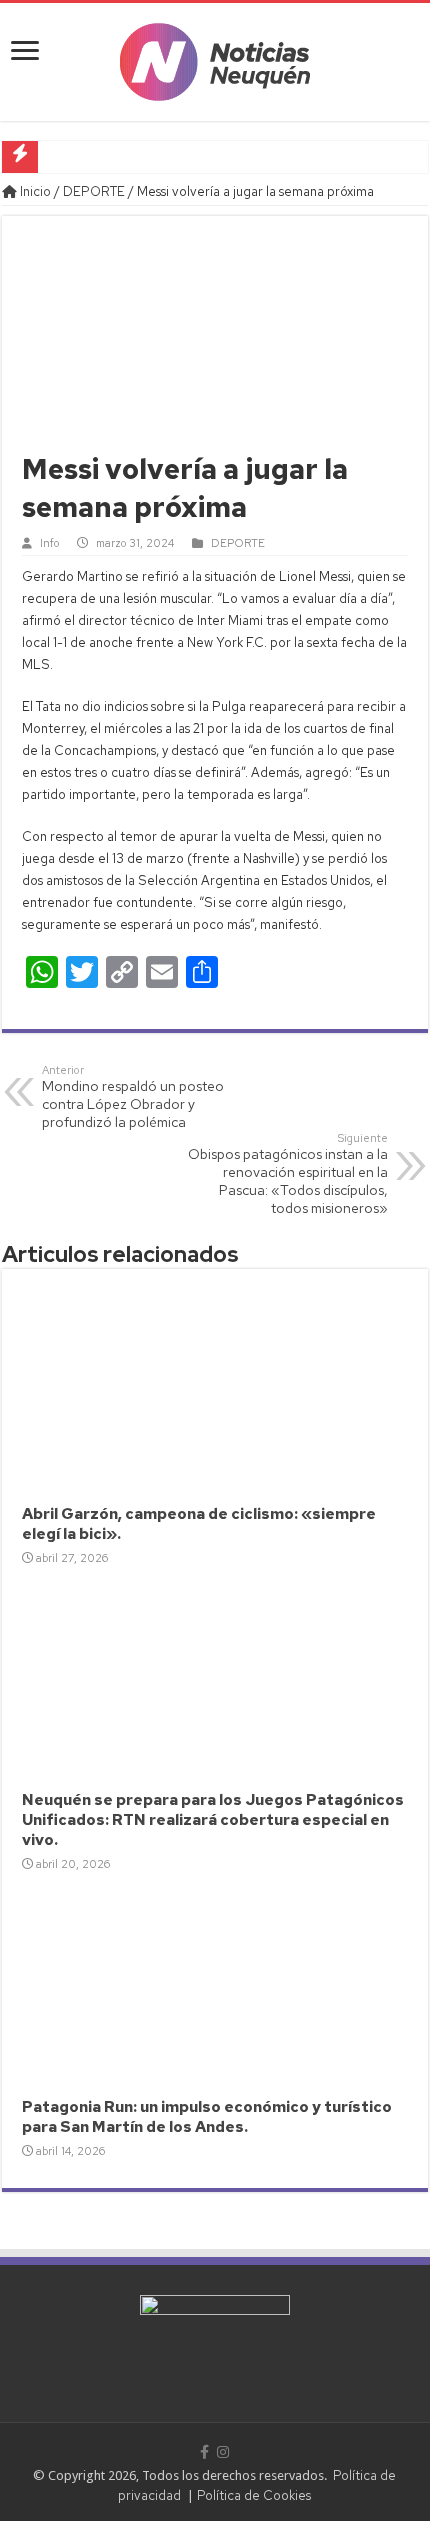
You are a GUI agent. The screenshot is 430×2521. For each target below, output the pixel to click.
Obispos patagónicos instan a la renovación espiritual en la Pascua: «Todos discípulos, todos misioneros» (288, 1174)
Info (49, 543)
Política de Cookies (254, 2495)
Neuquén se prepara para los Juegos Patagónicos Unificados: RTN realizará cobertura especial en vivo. (213, 1820)
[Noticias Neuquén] (215, 58)
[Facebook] (204, 2452)
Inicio (34, 191)
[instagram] (223, 2452)
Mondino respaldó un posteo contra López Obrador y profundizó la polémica (133, 1097)
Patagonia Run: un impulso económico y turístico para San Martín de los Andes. (207, 2117)
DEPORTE (94, 191)
